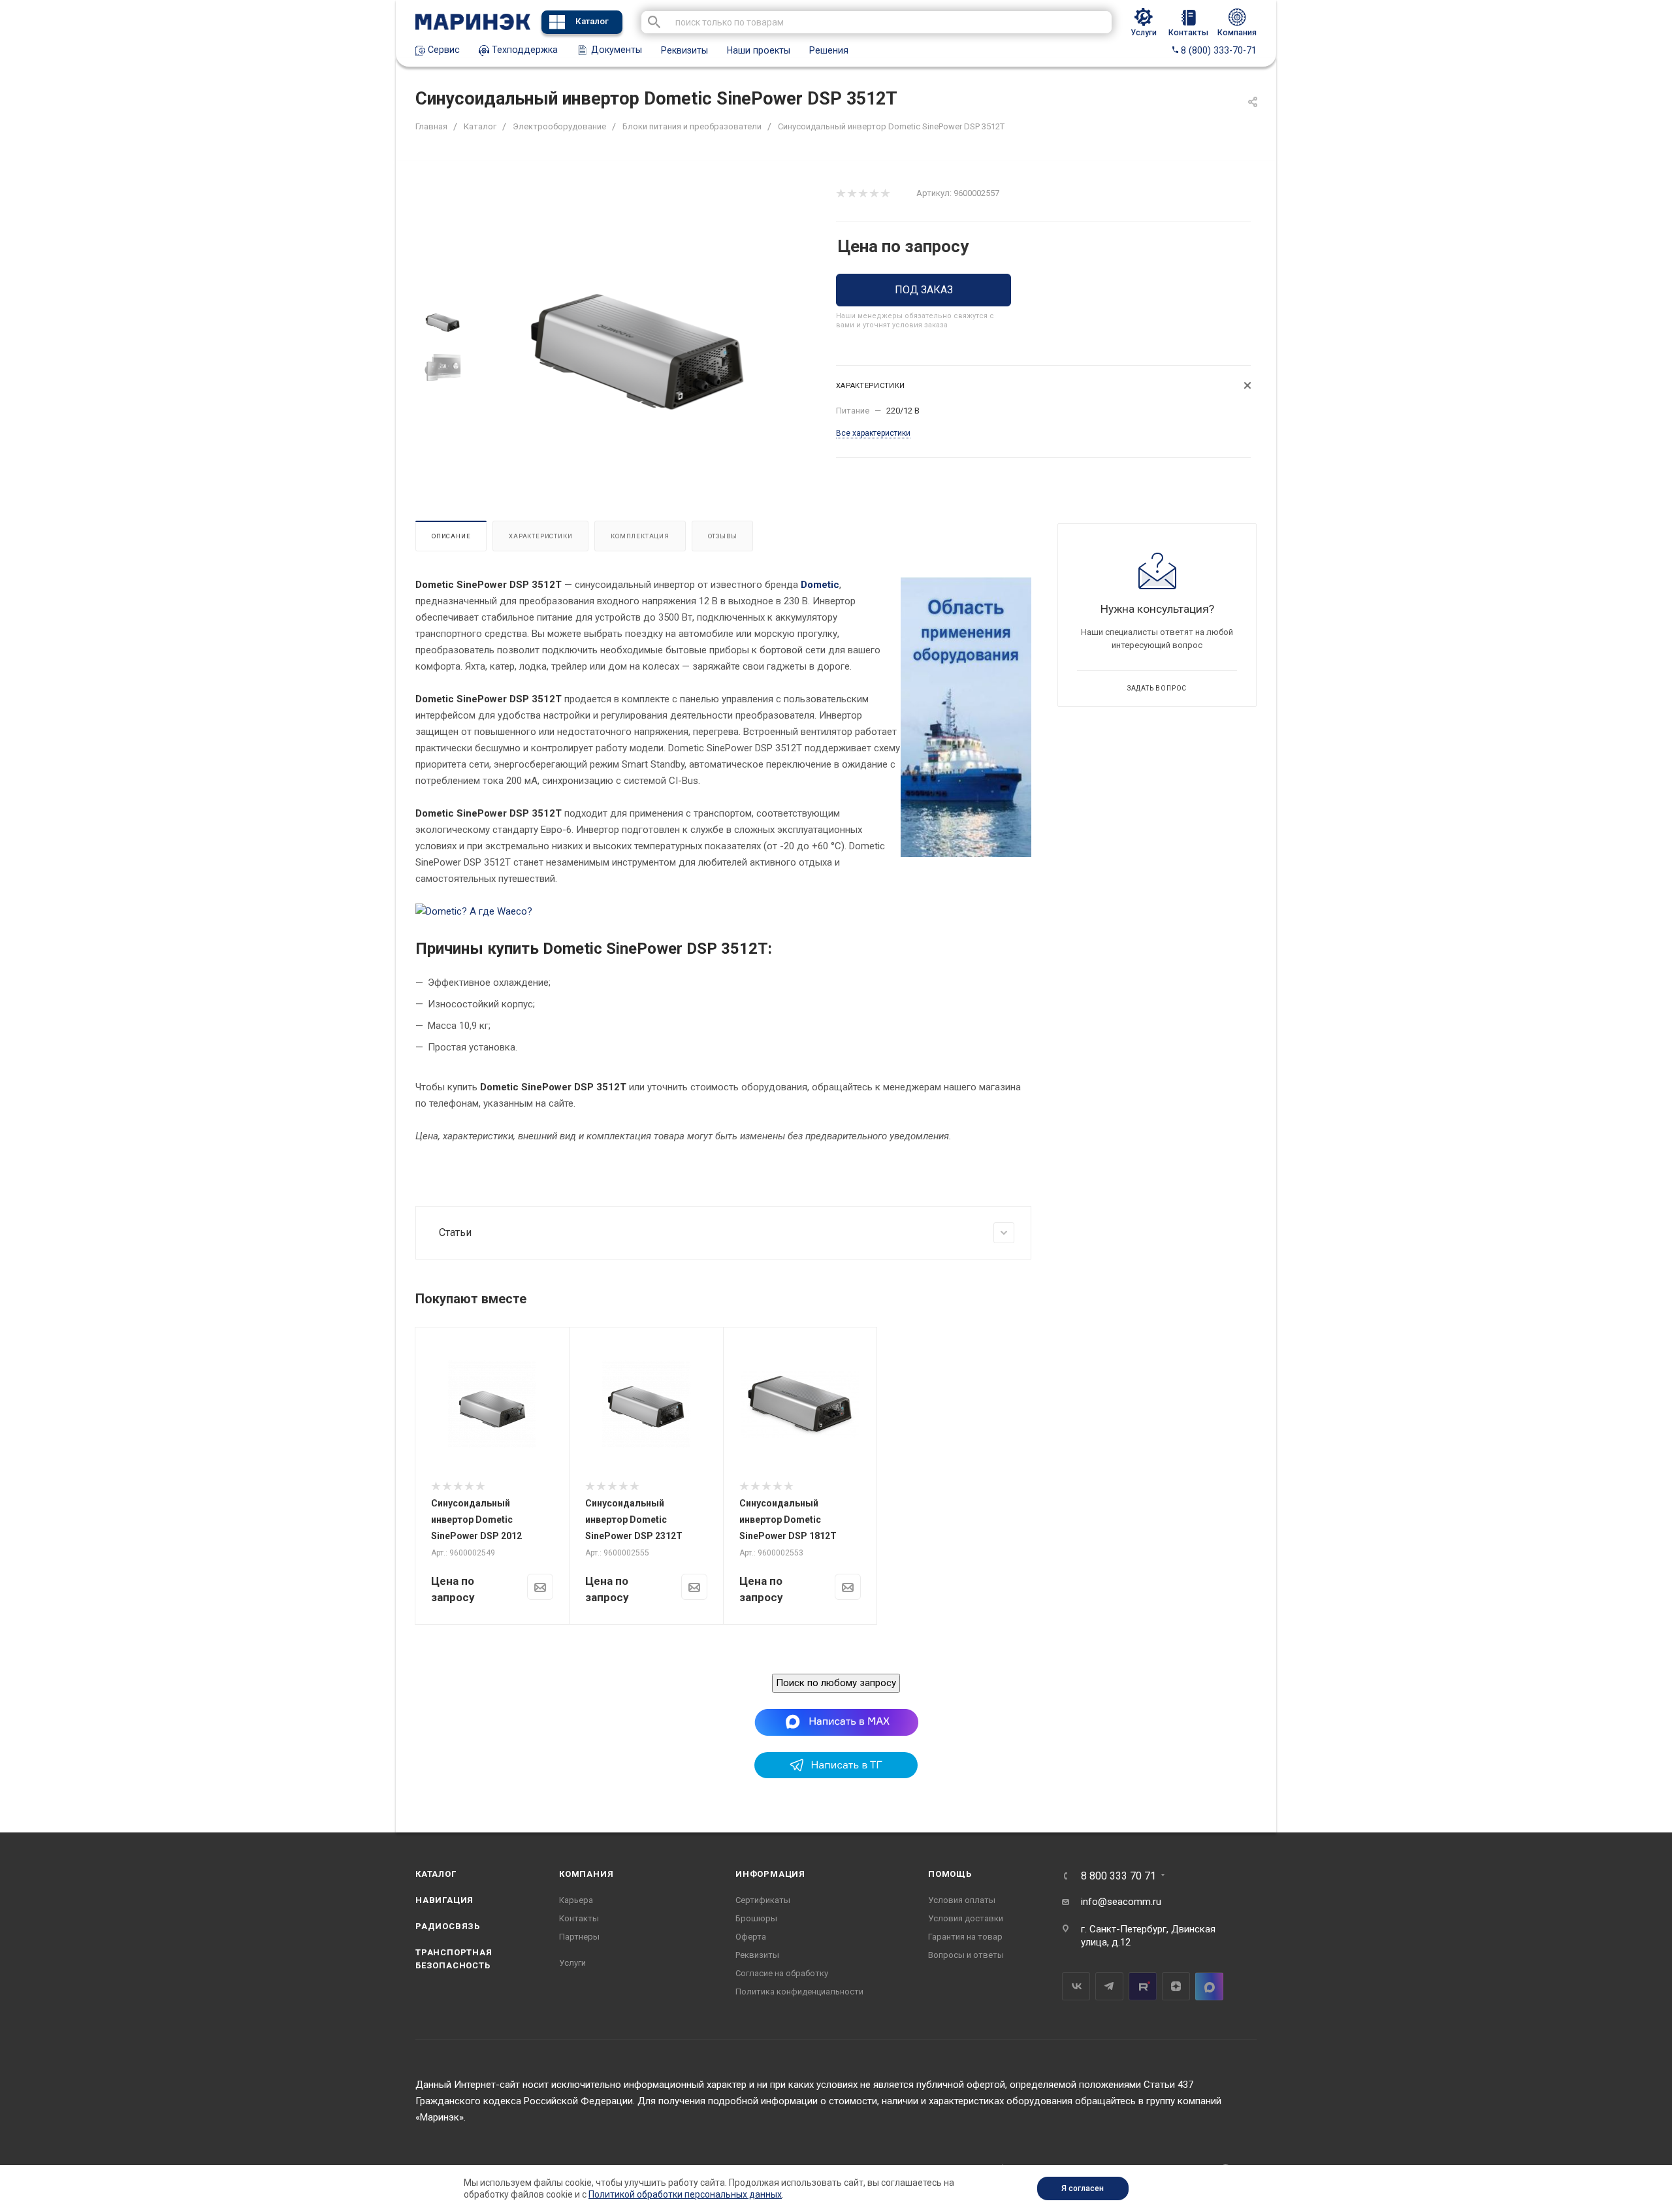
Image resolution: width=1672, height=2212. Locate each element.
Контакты (579, 1918)
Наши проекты (759, 50)
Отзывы (723, 536)
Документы (615, 50)
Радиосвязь (448, 1926)
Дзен (1176, 1986)
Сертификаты (763, 1900)
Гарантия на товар (965, 1937)
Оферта (751, 1937)
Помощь (950, 1874)
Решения (829, 50)
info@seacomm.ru (1121, 1902)
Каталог (592, 21)
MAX (1209, 1986)
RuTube (1143, 1986)
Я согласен (1083, 2188)
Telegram (1109, 1986)
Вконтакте (1076, 1986)
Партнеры (579, 1937)
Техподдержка (523, 50)
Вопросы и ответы (966, 1955)
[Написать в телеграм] (836, 1775)
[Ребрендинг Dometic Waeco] (474, 911)
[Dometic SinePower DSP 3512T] (638, 345)
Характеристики (540, 536)
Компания (586, 1874)
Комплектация (640, 536)
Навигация (444, 1900)
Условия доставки (966, 1918)
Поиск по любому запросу (836, 1683)
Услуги (572, 1963)
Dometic (820, 585)
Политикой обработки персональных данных (685, 2194)
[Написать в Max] (836, 1721)
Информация (770, 1874)
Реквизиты (684, 50)
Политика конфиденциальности (799, 1992)
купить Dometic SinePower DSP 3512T (628, 949)
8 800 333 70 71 (1118, 1876)
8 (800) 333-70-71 (1217, 50)
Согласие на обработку (782, 1973)
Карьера (576, 1900)
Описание (451, 536)
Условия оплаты (962, 1900)
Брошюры (756, 1918)
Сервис (442, 50)
